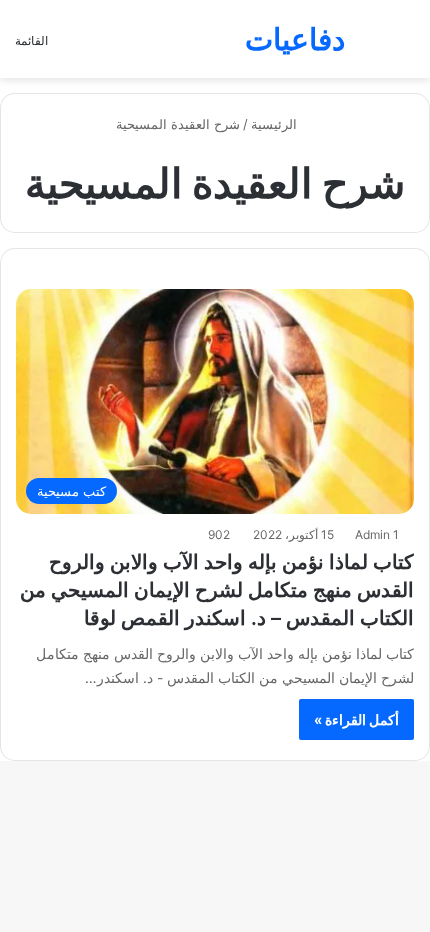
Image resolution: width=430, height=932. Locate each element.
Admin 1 (377, 534)
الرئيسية (276, 124)
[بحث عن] (405, 46)
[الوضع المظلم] (370, 46)
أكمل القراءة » (356, 719)
